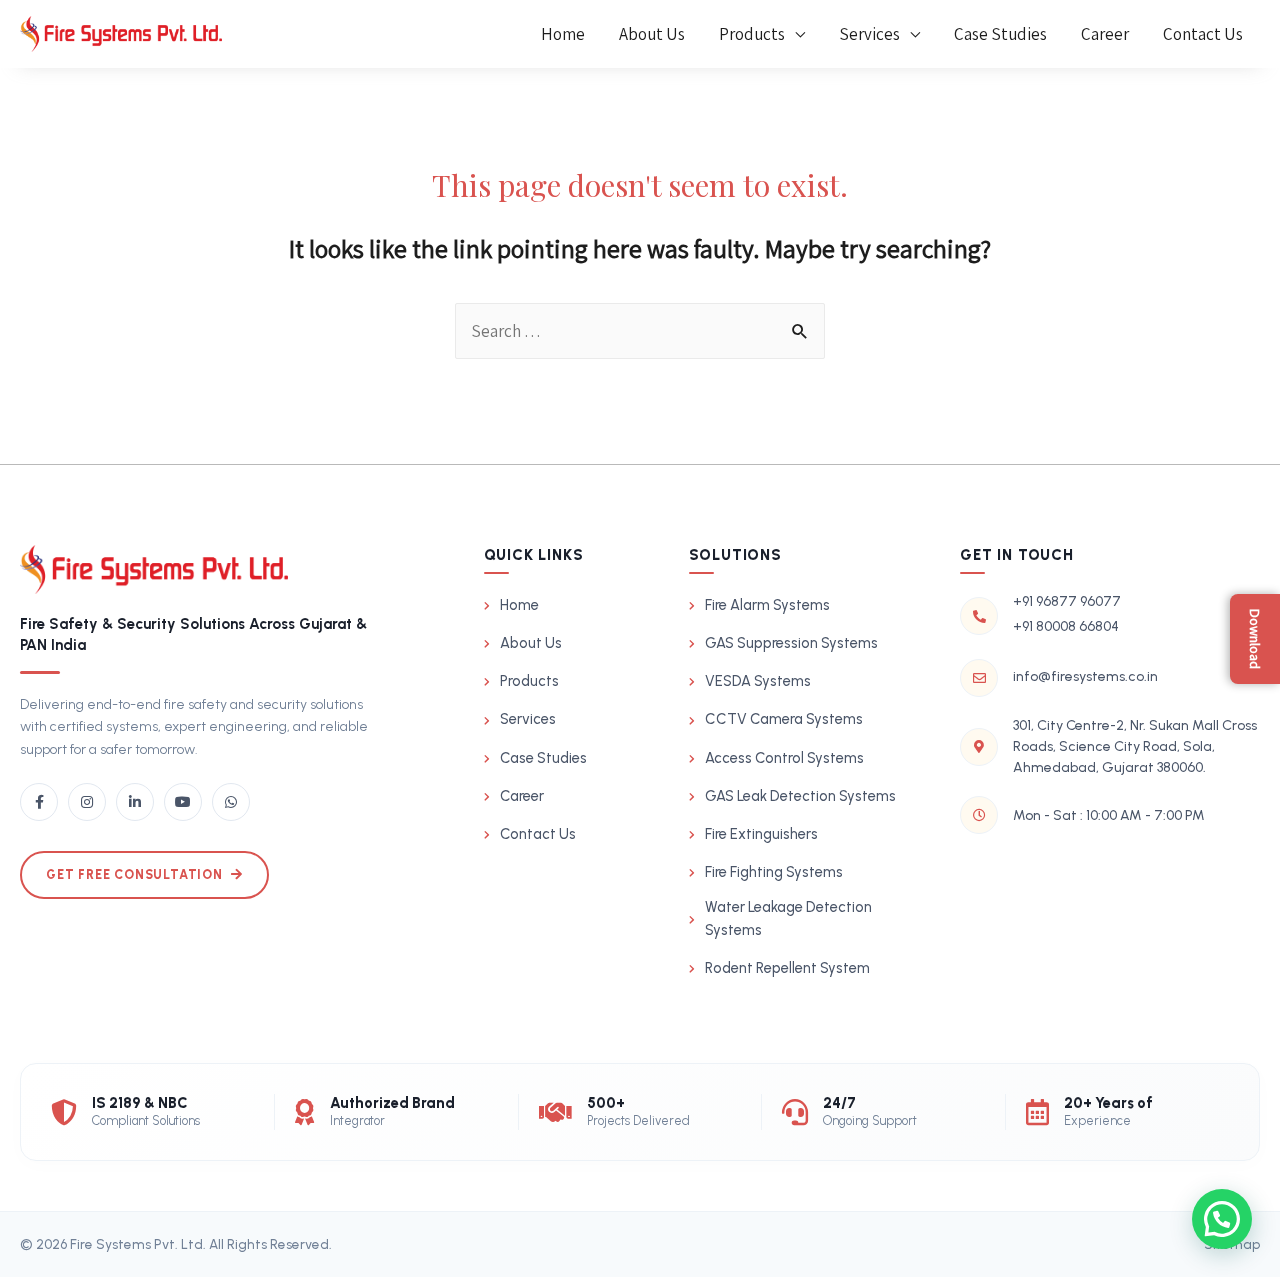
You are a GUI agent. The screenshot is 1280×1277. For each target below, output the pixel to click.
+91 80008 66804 (1066, 626)
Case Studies (1000, 34)
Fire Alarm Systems (767, 605)
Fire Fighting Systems (774, 872)
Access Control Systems (784, 758)
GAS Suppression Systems (791, 643)
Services (869, 34)
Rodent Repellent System (787, 968)
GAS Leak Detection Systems (800, 796)
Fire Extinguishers (761, 834)
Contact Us (1203, 34)
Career (1105, 34)
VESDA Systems (758, 681)
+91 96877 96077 (1067, 601)
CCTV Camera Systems (784, 719)
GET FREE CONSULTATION (134, 874)
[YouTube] (183, 802)
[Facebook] (39, 802)
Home (563, 34)
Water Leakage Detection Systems (788, 918)
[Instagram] (87, 802)
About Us (652, 34)
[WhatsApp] (231, 802)
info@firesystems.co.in (1085, 676)
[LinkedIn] (135, 802)
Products (752, 34)
